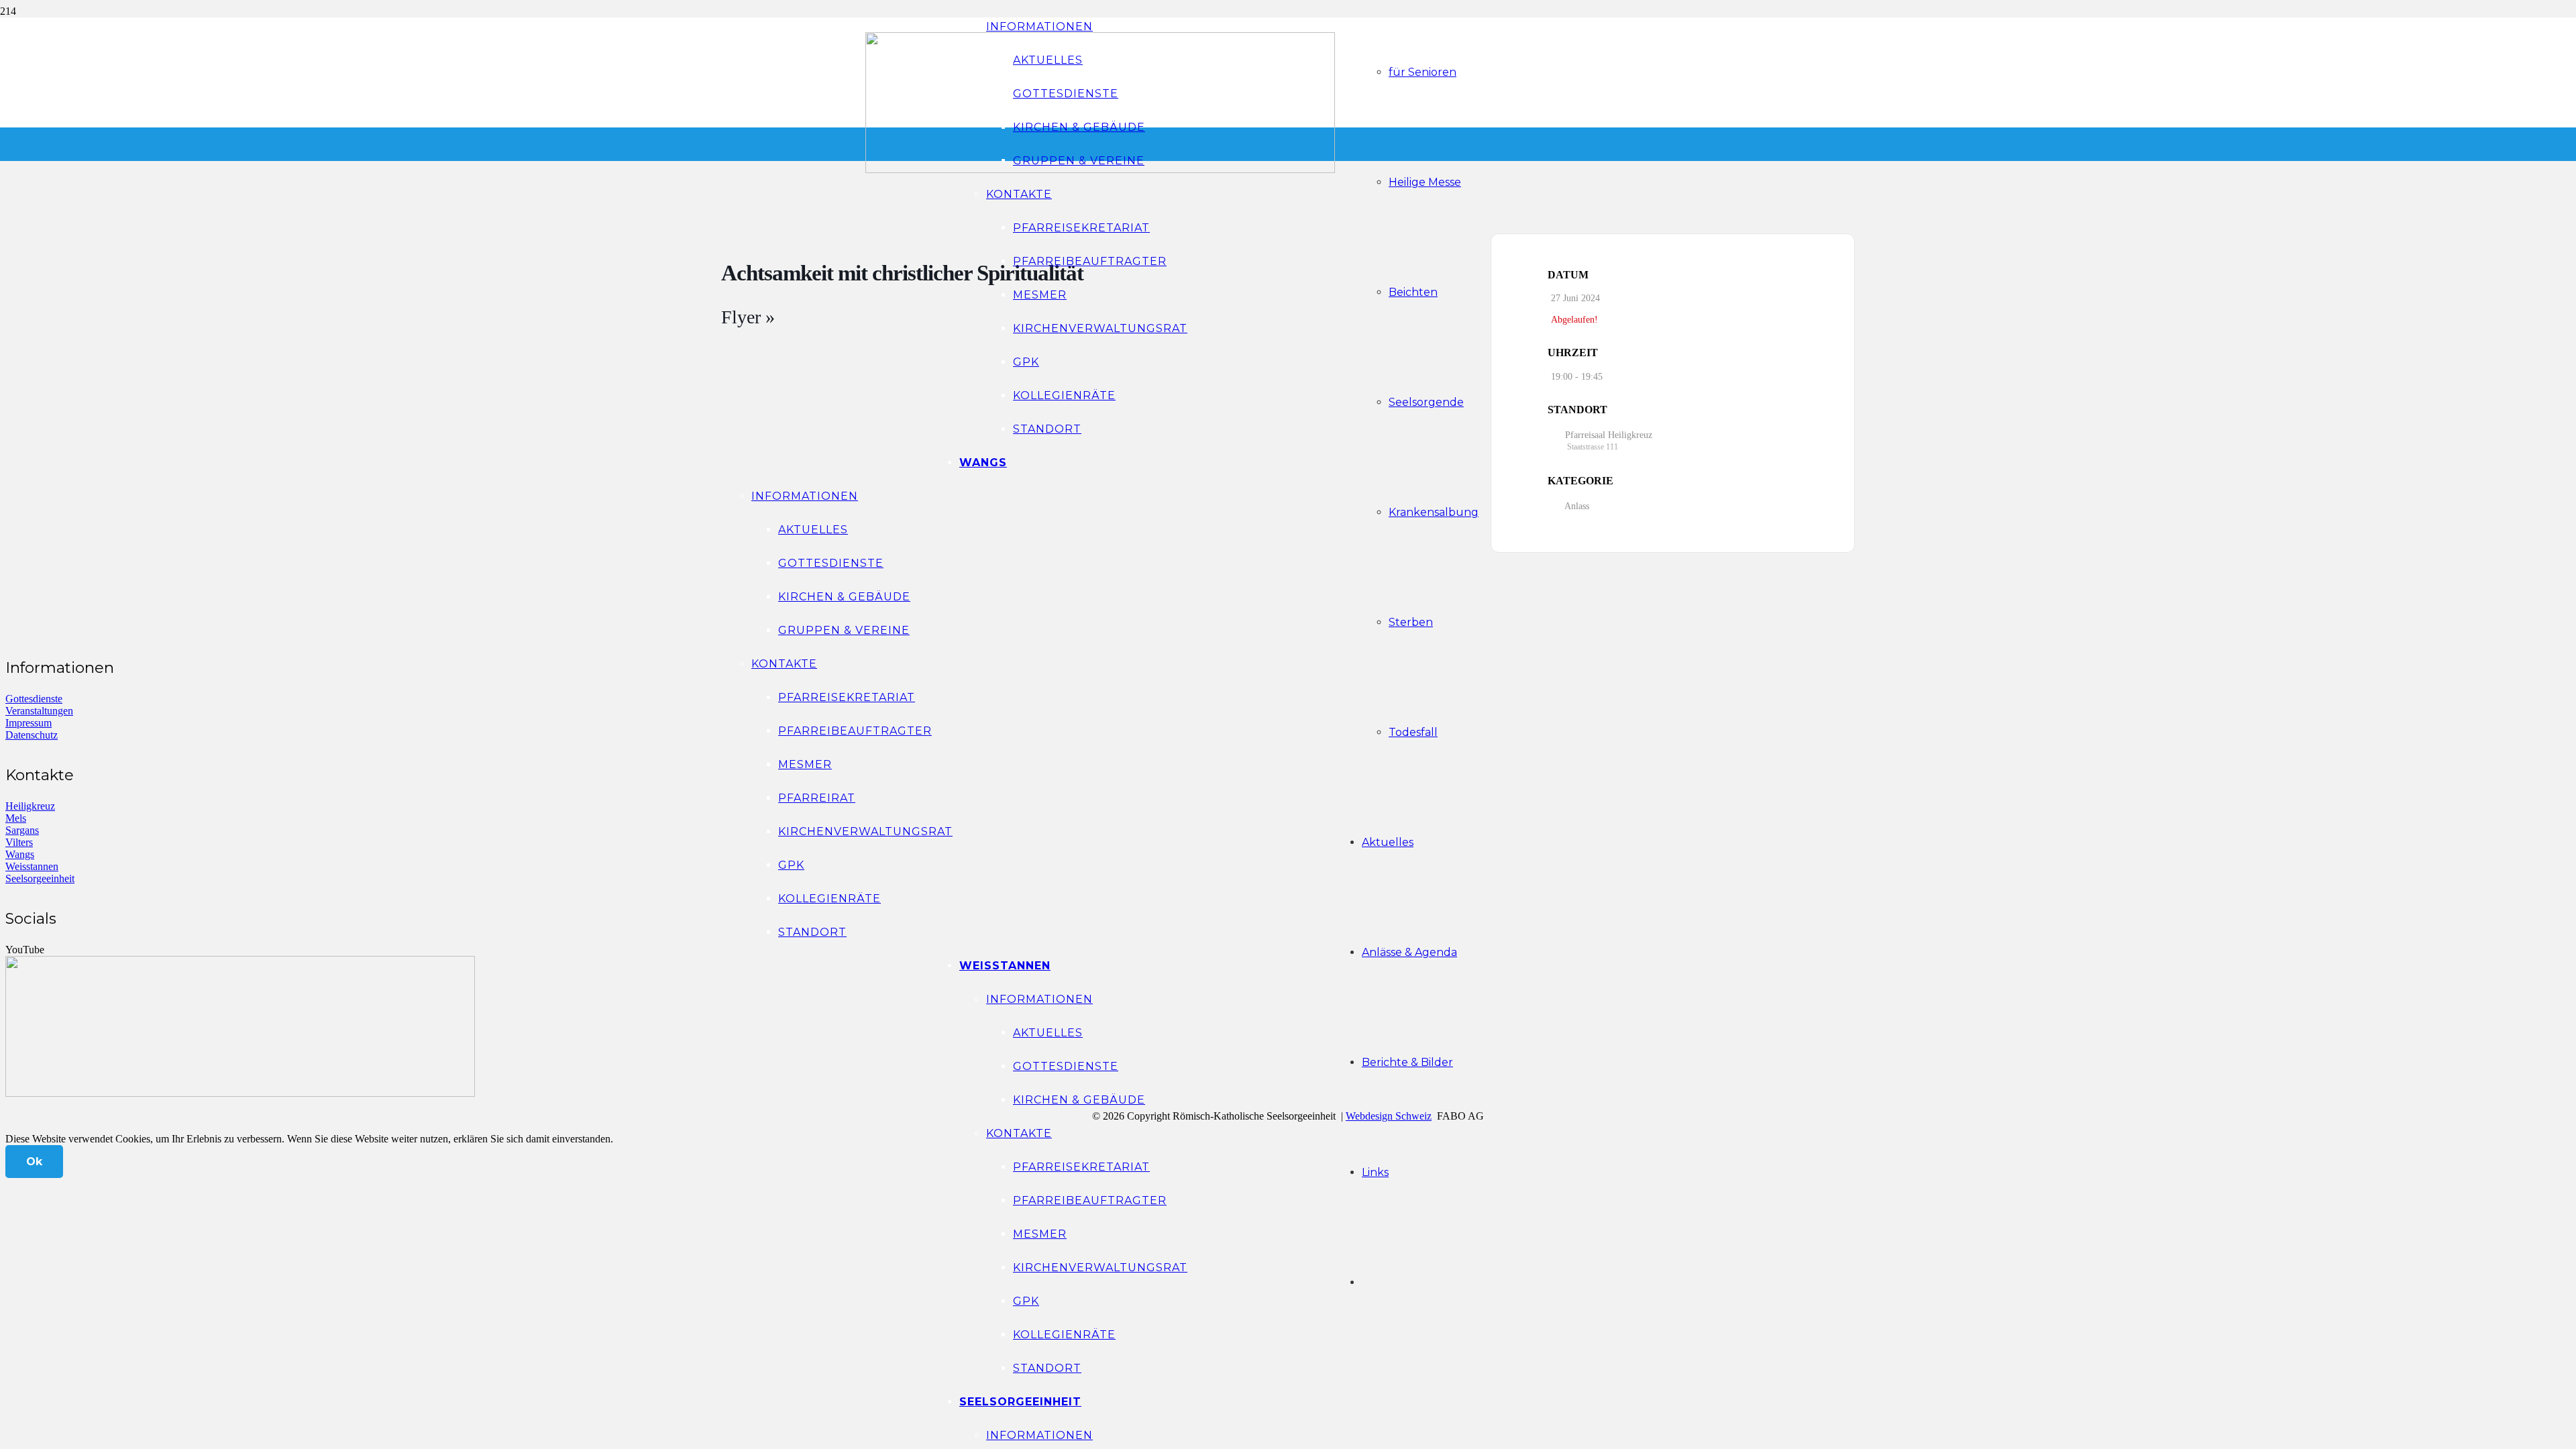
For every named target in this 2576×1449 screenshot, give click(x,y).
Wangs (20, 854)
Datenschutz (32, 735)
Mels (16, 818)
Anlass (1577, 506)
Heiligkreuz (30, 806)
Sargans (22, 830)
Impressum (29, 723)
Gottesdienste (34, 699)
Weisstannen (32, 866)
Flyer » (748, 317)
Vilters (19, 842)
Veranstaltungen (39, 711)
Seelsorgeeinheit (40, 878)
